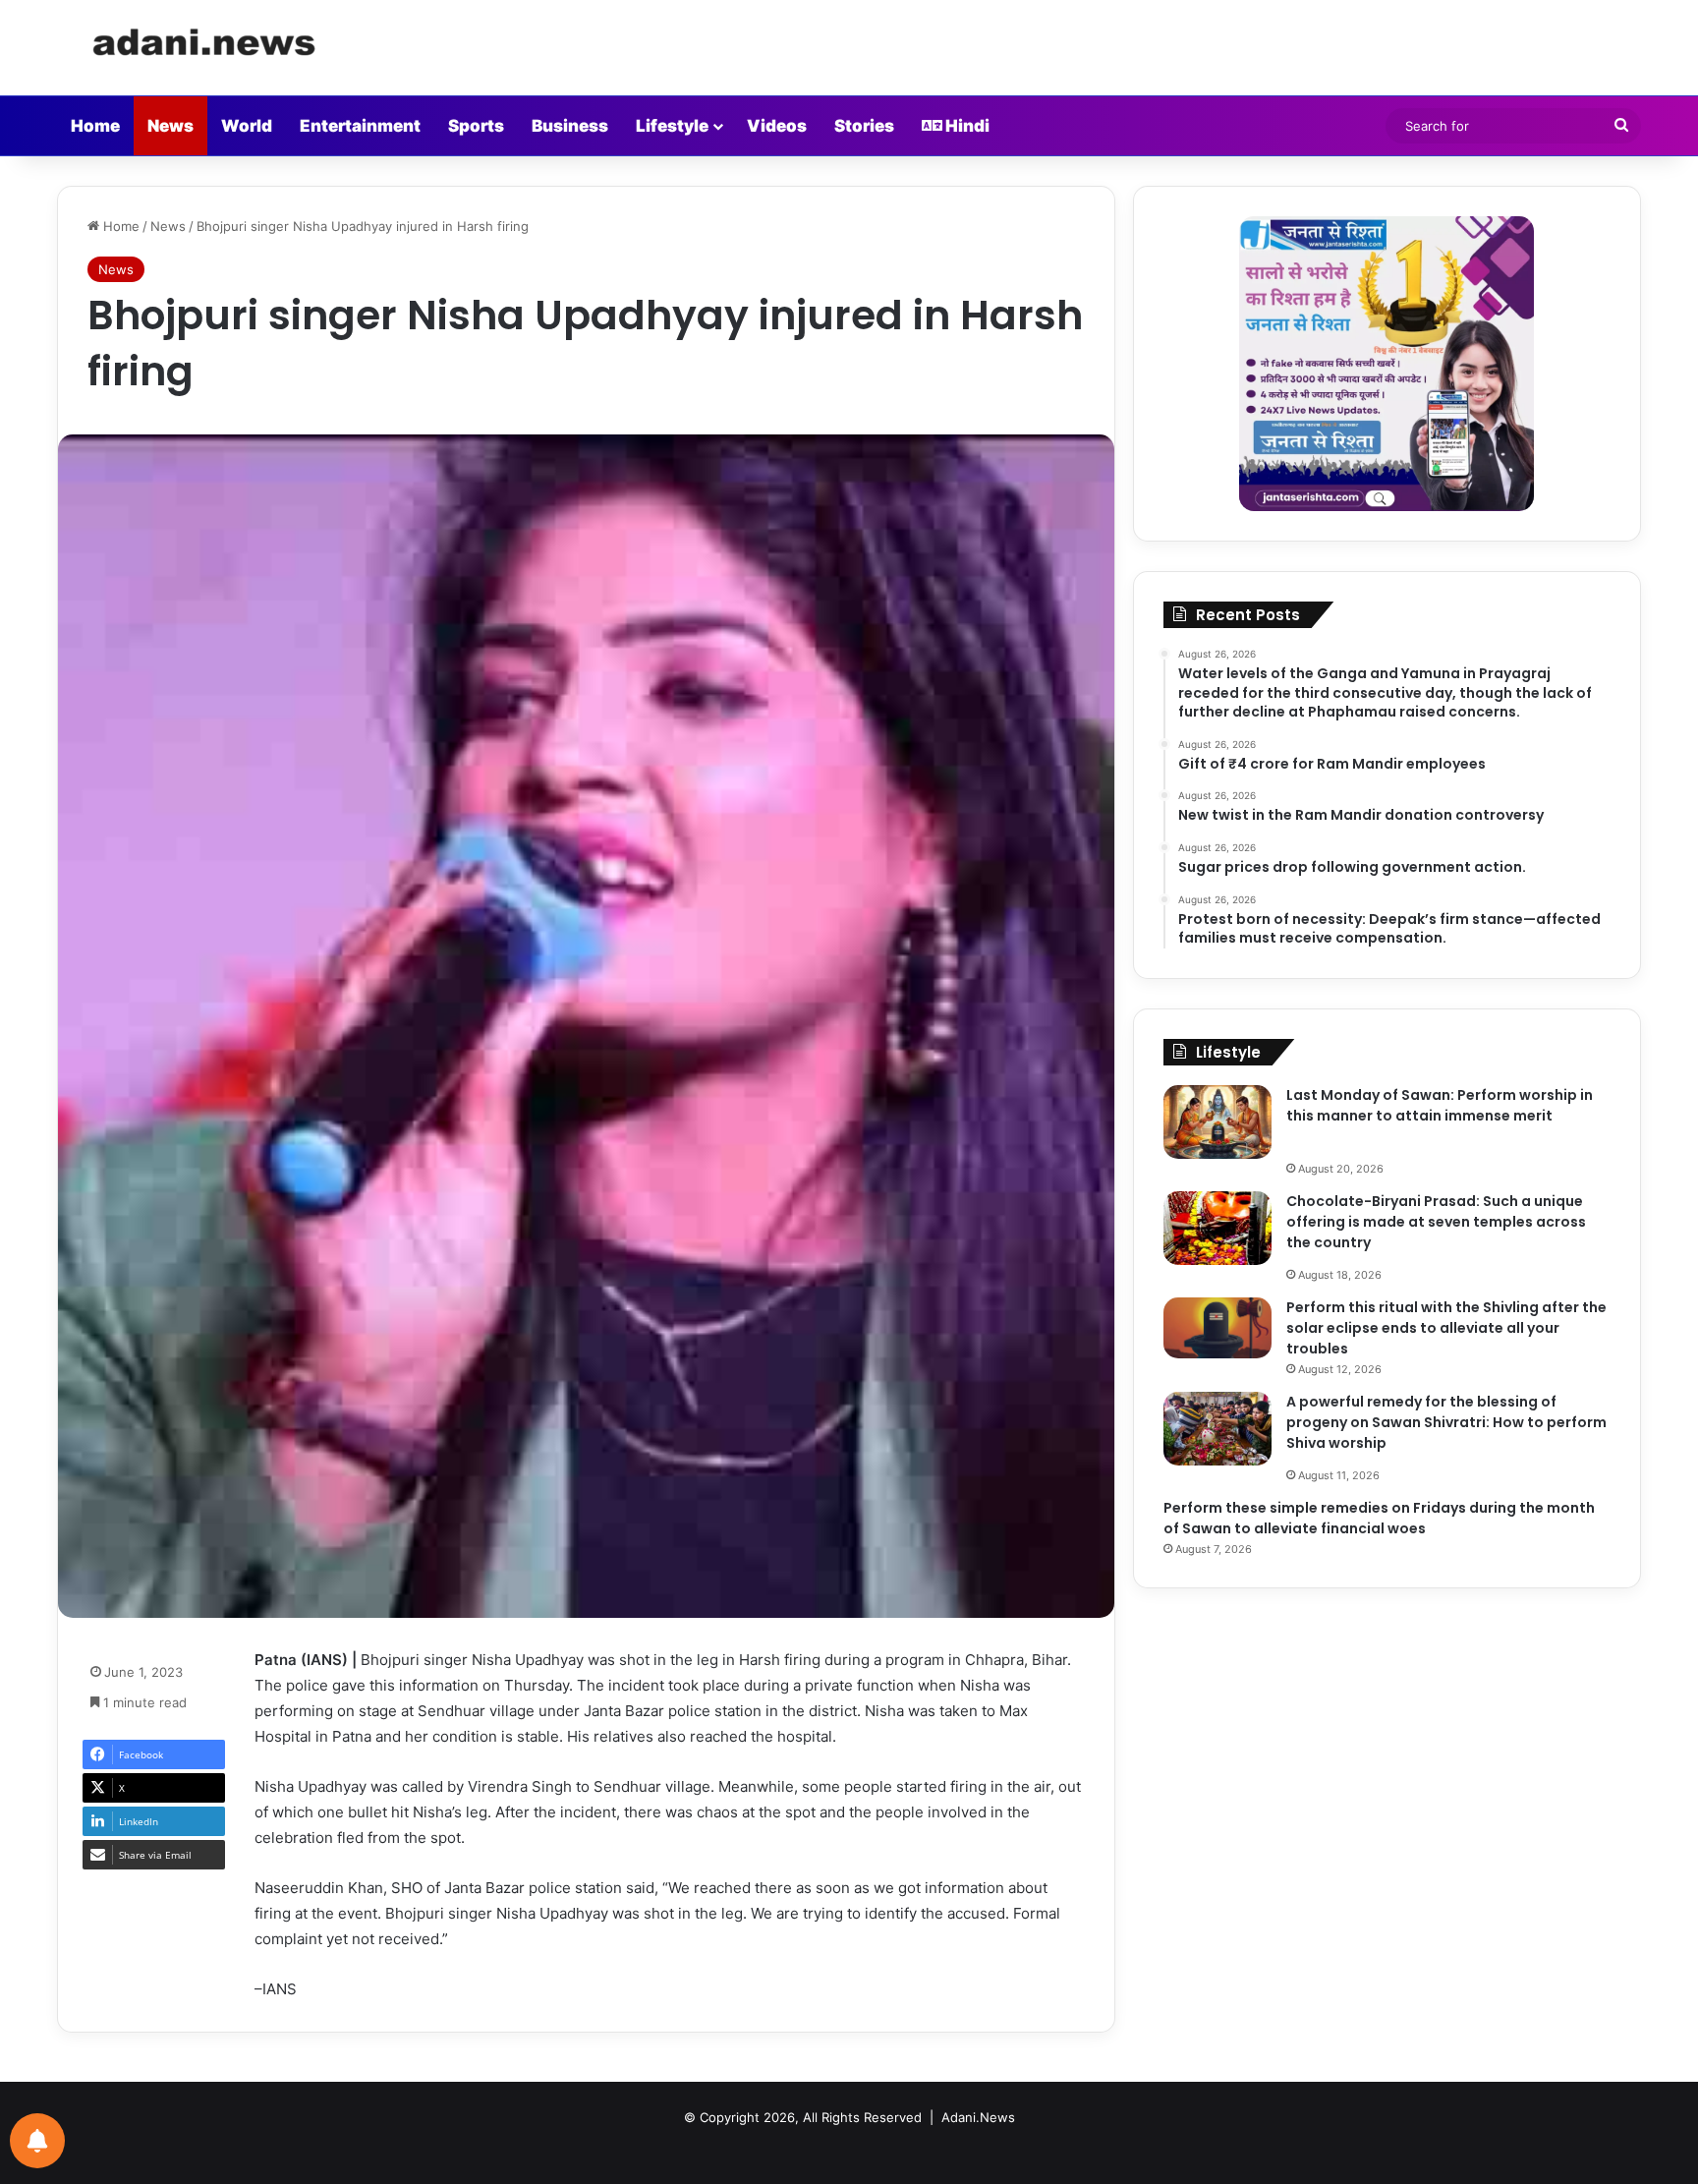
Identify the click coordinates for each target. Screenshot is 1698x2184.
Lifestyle (672, 126)
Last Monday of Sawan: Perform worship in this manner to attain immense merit (1440, 1105)
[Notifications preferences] (37, 2141)
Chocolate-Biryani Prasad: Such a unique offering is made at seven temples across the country (1436, 1222)
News (170, 126)
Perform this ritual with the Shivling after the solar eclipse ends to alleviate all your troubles (1446, 1328)
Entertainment (360, 126)
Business (570, 126)
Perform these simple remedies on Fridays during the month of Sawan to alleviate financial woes (1379, 1518)
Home (95, 126)
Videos (777, 126)
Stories (864, 126)
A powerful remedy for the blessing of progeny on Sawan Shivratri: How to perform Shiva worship (1446, 1422)
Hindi (966, 126)
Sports (476, 126)
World (247, 126)
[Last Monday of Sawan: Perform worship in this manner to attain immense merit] (1217, 1122)
